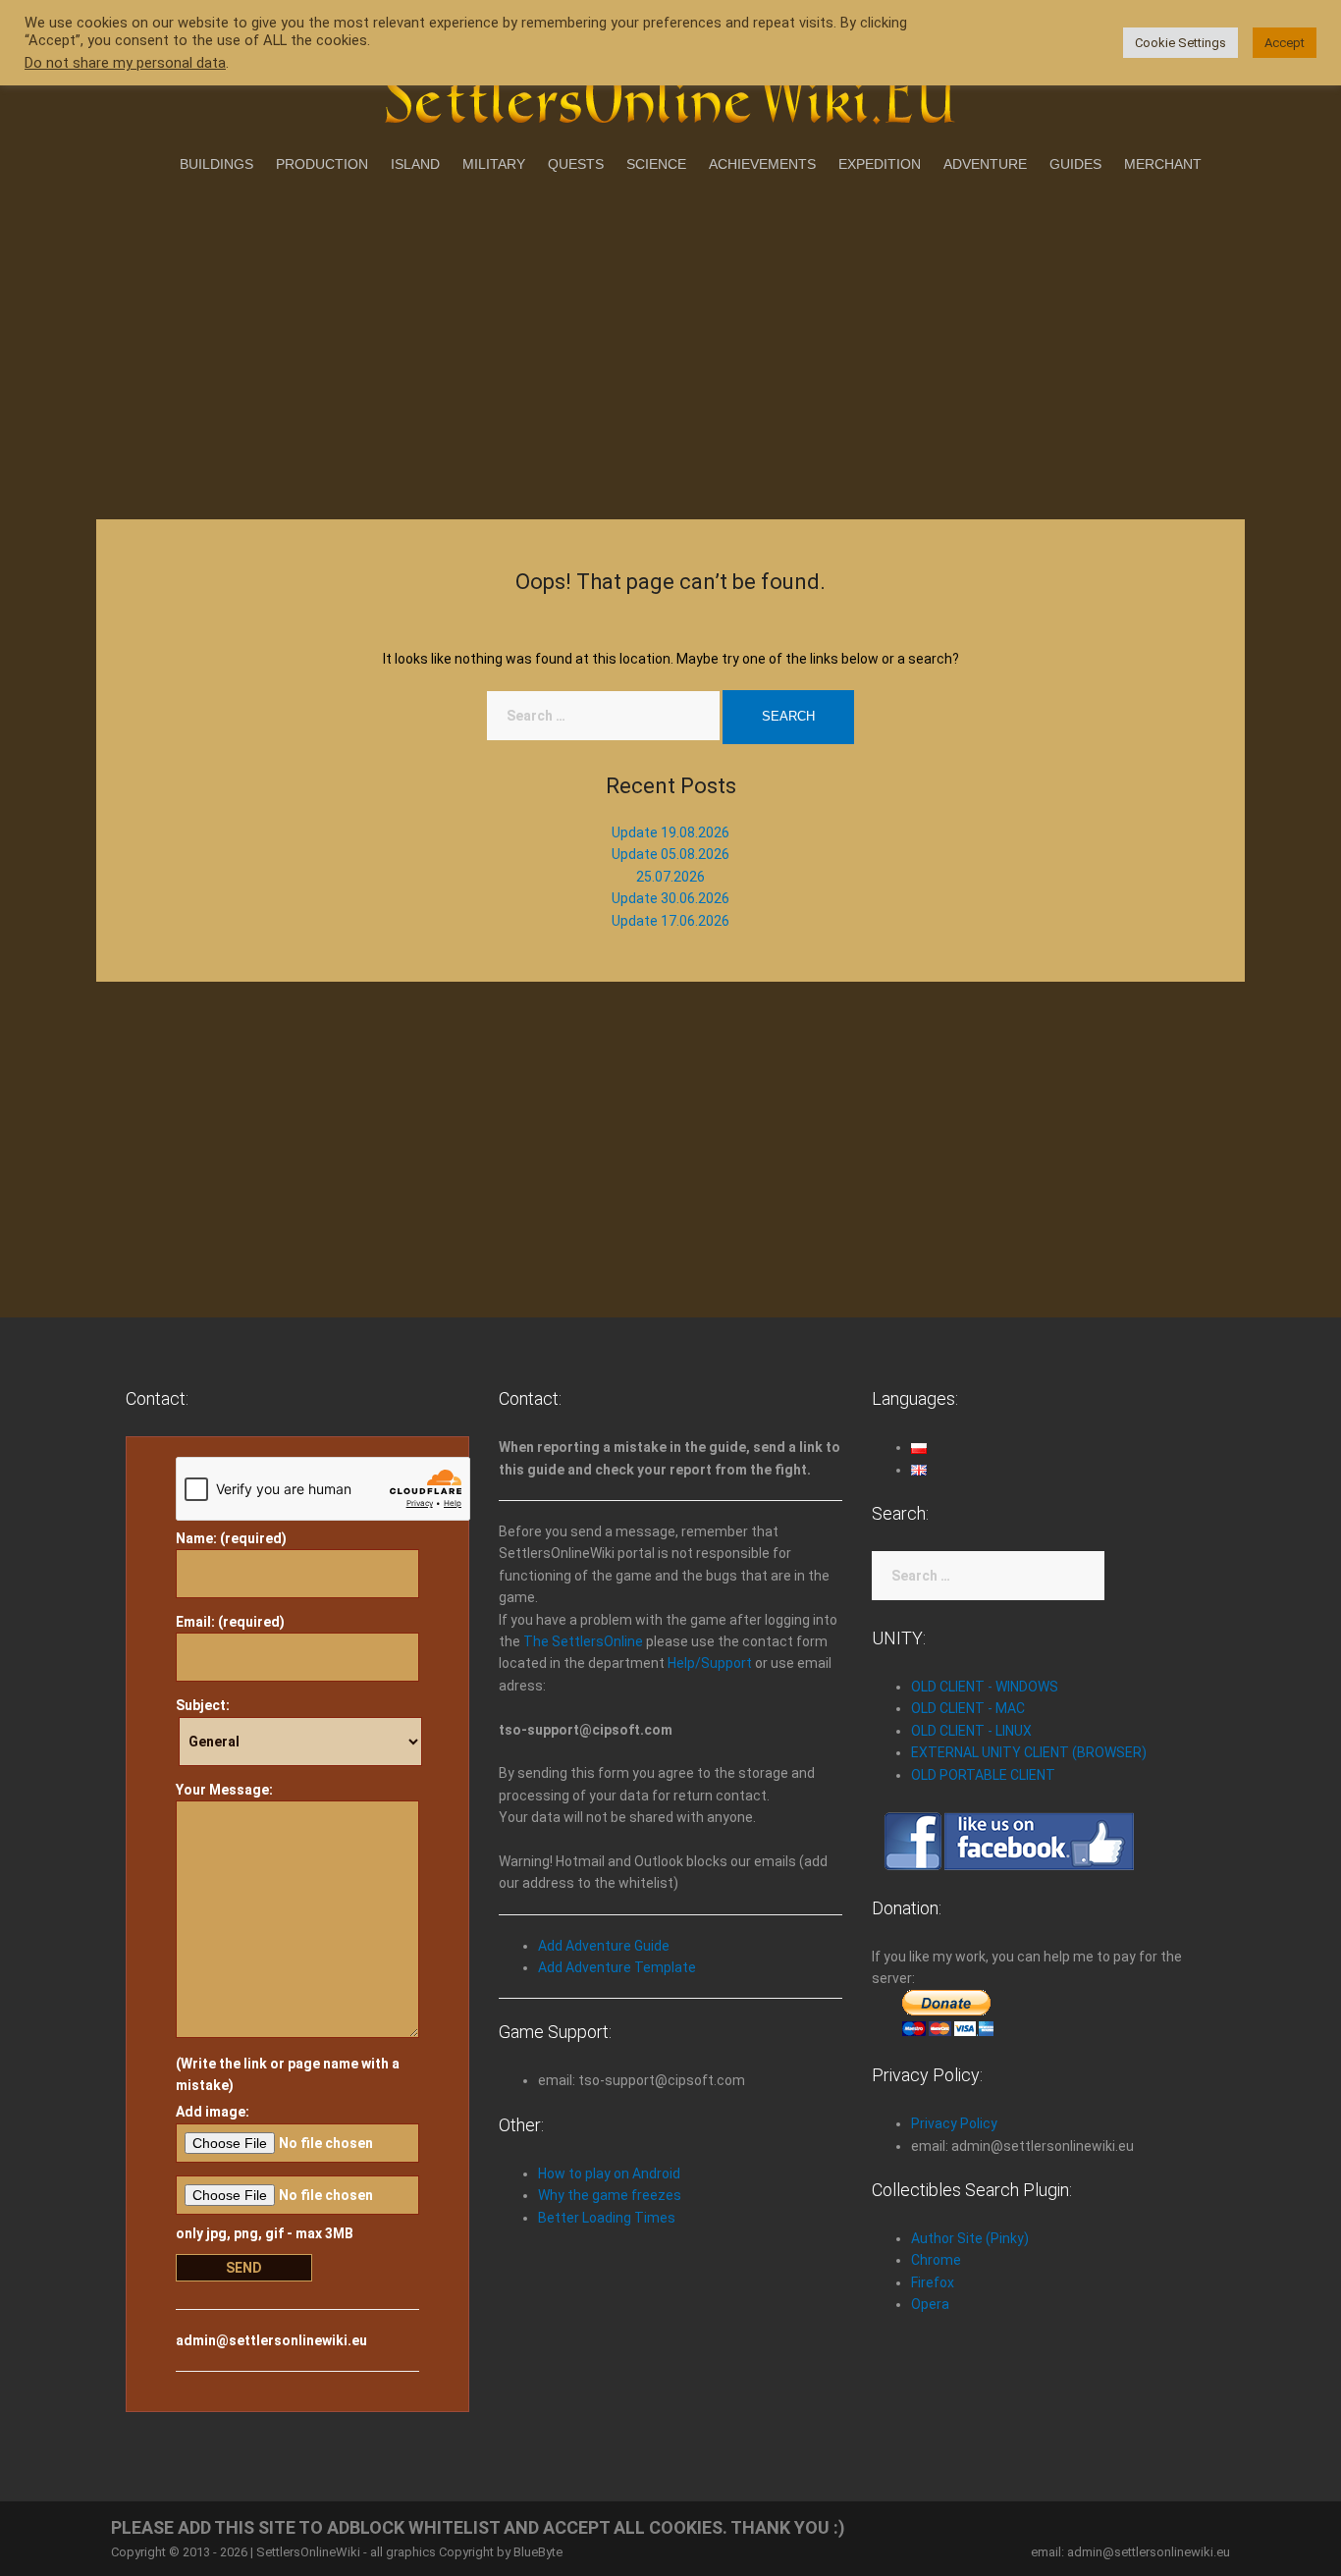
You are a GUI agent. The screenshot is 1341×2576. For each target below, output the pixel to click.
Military (494, 164)
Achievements (762, 164)
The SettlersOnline (583, 1641)
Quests (576, 164)
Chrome (936, 2260)
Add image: (213, 2112)
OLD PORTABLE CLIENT (983, 1775)
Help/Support (710, 1663)
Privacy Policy (954, 2123)
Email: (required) (230, 1622)
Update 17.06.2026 (670, 921)
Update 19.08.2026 (670, 832)
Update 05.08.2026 (670, 854)
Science (656, 164)
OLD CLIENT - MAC (968, 1708)
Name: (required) (231, 1538)
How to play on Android (609, 2173)
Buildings (216, 164)
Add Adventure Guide (604, 1946)
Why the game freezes (610, 2195)
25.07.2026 (670, 877)
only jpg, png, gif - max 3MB (265, 2233)
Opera (930, 2304)
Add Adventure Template (617, 1967)
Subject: (203, 1705)
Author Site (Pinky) (970, 2238)
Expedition (880, 164)
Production (322, 164)
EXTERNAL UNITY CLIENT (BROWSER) (1029, 1752)
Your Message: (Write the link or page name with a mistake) (288, 1937)
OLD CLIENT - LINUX (971, 1731)
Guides (1075, 164)
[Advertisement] (670, 343)
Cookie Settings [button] (1180, 43)
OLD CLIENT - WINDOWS (985, 1687)
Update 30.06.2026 (670, 898)
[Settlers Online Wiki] (670, 90)
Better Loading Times (607, 2218)
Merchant (1163, 164)
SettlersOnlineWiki (308, 2552)
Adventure (985, 164)
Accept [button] (1285, 43)
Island (415, 164)
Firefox (933, 2282)
